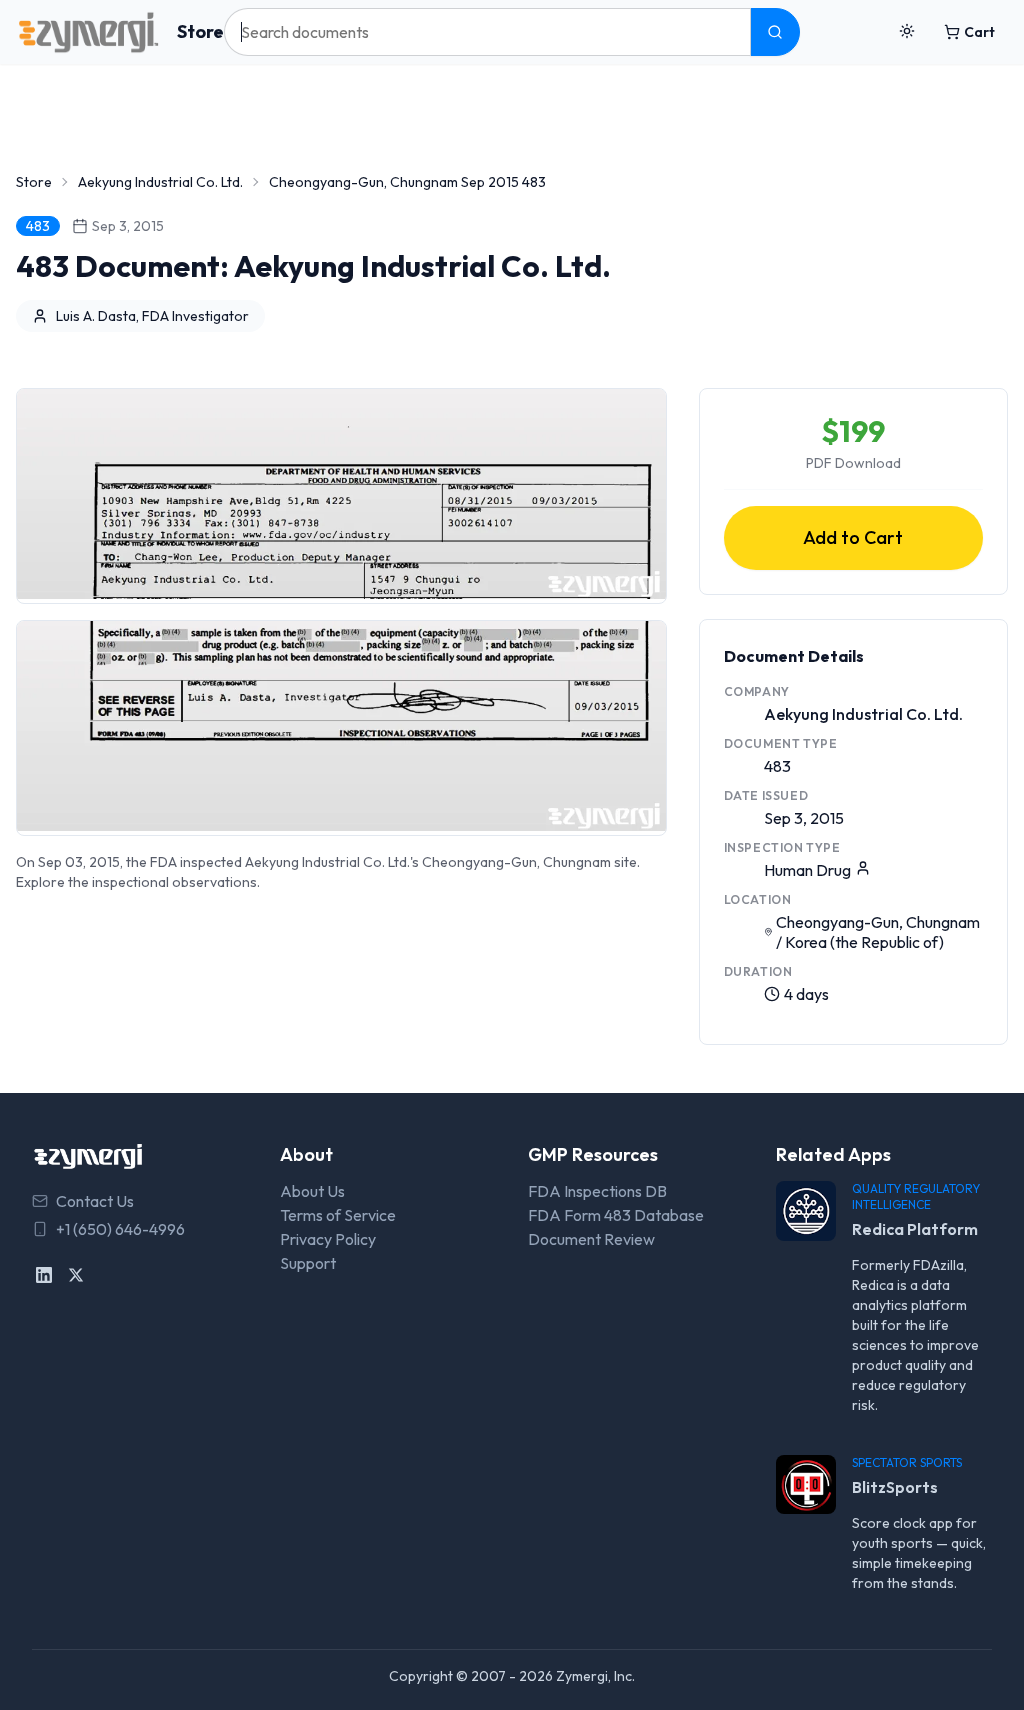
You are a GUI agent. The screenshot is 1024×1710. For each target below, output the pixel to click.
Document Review (591, 1239)
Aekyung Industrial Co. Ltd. (160, 182)
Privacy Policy (328, 1239)
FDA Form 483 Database (616, 1215)
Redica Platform (915, 1229)
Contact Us (95, 1201)
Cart (979, 32)
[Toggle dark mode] (907, 32)
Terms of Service (338, 1215)
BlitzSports (895, 1487)
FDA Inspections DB (597, 1191)
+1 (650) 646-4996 (120, 1229)
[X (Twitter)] (76, 1275)
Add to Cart (853, 537)
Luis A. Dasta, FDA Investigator (152, 316)
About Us (312, 1191)
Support (308, 1263)
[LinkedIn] (44, 1275)
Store (200, 31)
